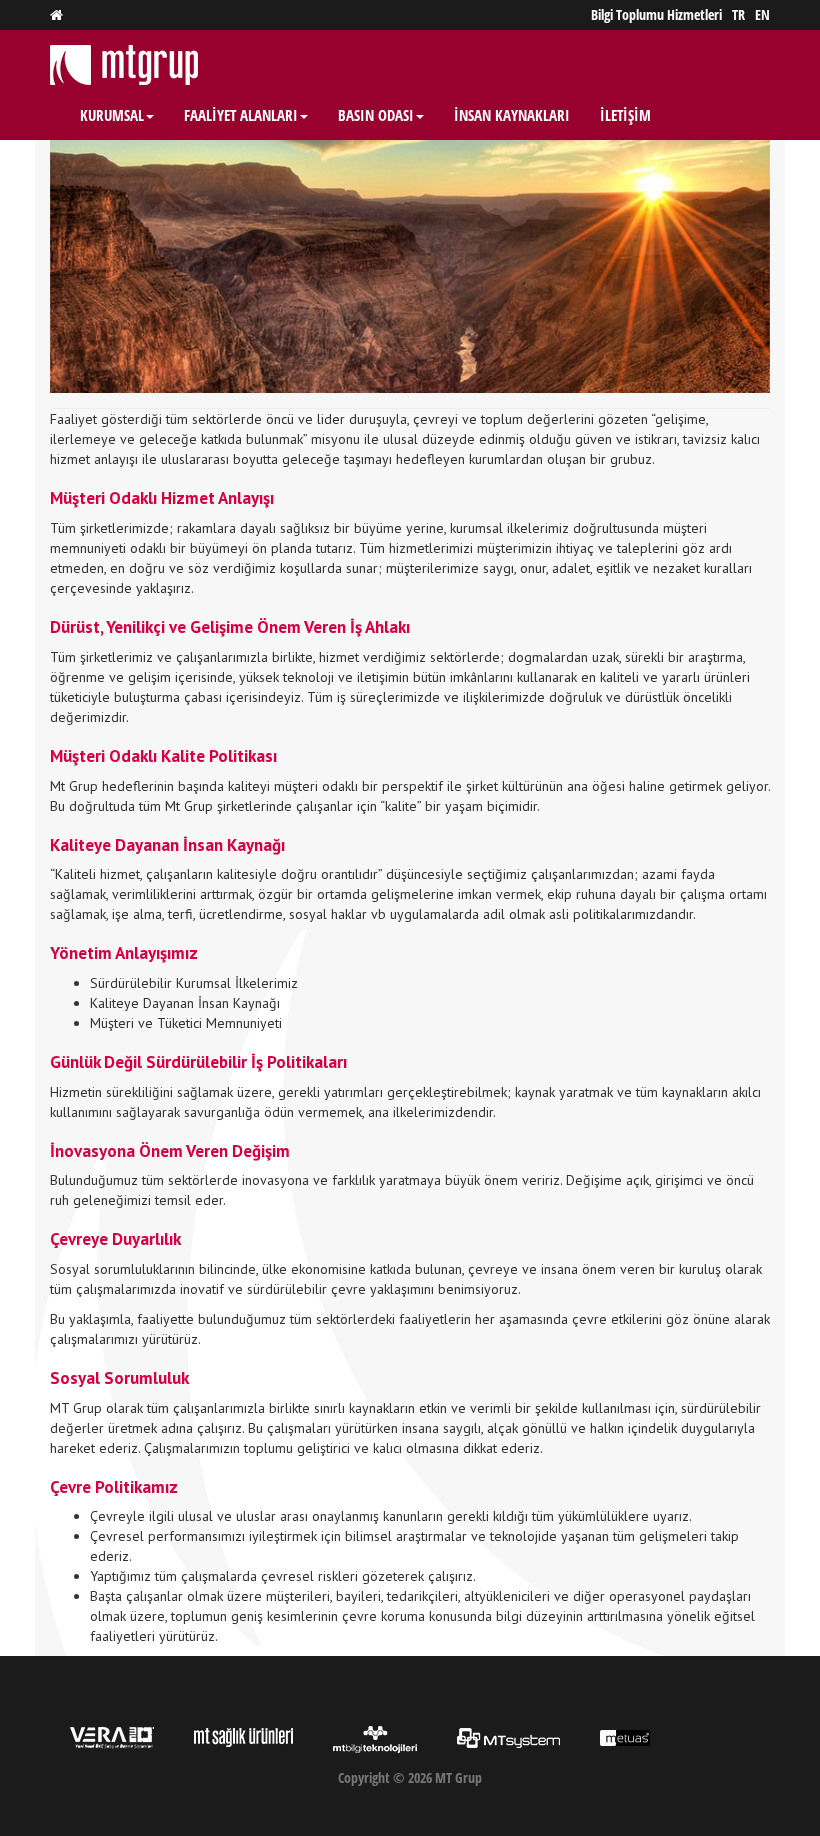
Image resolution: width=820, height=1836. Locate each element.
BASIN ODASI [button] (376, 115)
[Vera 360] (112, 1736)
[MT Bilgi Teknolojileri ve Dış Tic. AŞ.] (375, 1738)
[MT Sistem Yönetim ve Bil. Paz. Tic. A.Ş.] (508, 1735)
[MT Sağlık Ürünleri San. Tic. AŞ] (243, 1735)
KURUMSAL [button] (112, 115)
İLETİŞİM (625, 115)
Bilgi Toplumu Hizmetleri (656, 14)
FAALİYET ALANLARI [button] (241, 115)
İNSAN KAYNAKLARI (512, 115)
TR (738, 14)
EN (762, 14)
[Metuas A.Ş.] (625, 1735)
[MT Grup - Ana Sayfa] (56, 14)
